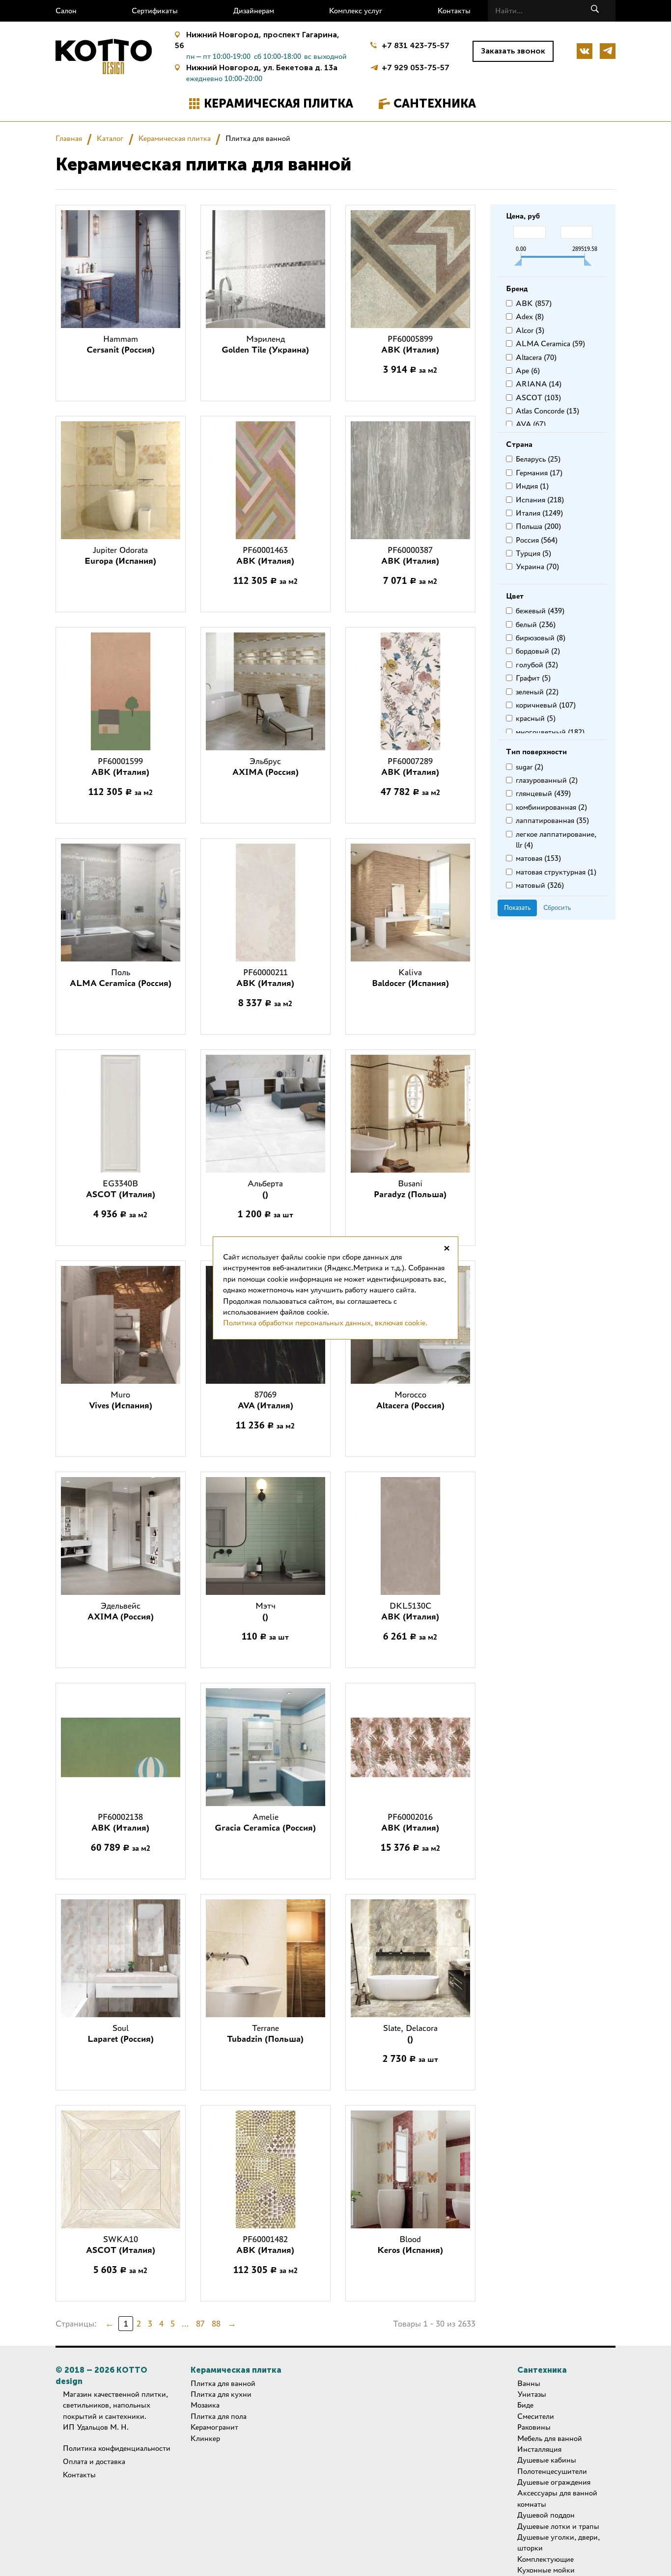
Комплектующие (545, 2559)
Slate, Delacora (410, 2033)
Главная (69, 138)
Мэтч (266, 1611)
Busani (410, 1189)
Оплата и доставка (94, 2461)
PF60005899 (410, 344)
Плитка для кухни (221, 2394)
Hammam (121, 344)
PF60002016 (410, 1822)
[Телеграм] (608, 51)
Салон (66, 11)
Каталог (110, 138)
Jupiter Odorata (120, 555)
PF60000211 (265, 978)
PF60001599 (120, 767)
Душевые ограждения (554, 2482)
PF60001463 (265, 555)
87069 (266, 1400)
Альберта (265, 1189)
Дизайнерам (254, 11)
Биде (525, 2405)
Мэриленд (265, 344)
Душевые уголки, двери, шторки (559, 2542)
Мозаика (205, 2405)
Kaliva (410, 978)
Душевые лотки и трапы (558, 2526)
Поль (121, 978)
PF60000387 (410, 555)
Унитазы (532, 2394)
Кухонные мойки (546, 2570)
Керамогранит (214, 2427)
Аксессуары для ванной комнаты (557, 2498)
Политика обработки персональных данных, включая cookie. (325, 1323)
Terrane (265, 2033)
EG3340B (121, 1189)
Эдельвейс (121, 1611)
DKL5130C (410, 1611)
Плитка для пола (219, 2416)
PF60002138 (120, 1822)
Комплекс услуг (356, 11)
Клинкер (205, 2438)
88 (216, 2324)
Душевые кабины (547, 2460)
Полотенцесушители (552, 2471)
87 (200, 2324)
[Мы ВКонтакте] (585, 51)
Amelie (265, 1822)
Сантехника (435, 103)
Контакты (454, 11)
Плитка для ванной (223, 2383)
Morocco (410, 1400)
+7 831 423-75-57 (416, 45)
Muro (121, 1400)
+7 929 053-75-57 (416, 67)
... (185, 2324)
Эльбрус (266, 767)
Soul (121, 2033)
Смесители (536, 2416)
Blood (410, 2245)
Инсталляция (539, 2449)
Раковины (534, 2427)
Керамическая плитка (279, 103)
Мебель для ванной (550, 2438)
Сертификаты (155, 11)
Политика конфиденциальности (117, 2448)
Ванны (529, 2383)
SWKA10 (121, 2245)
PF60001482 (265, 2245)
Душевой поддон (546, 2515)
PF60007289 (410, 767)
